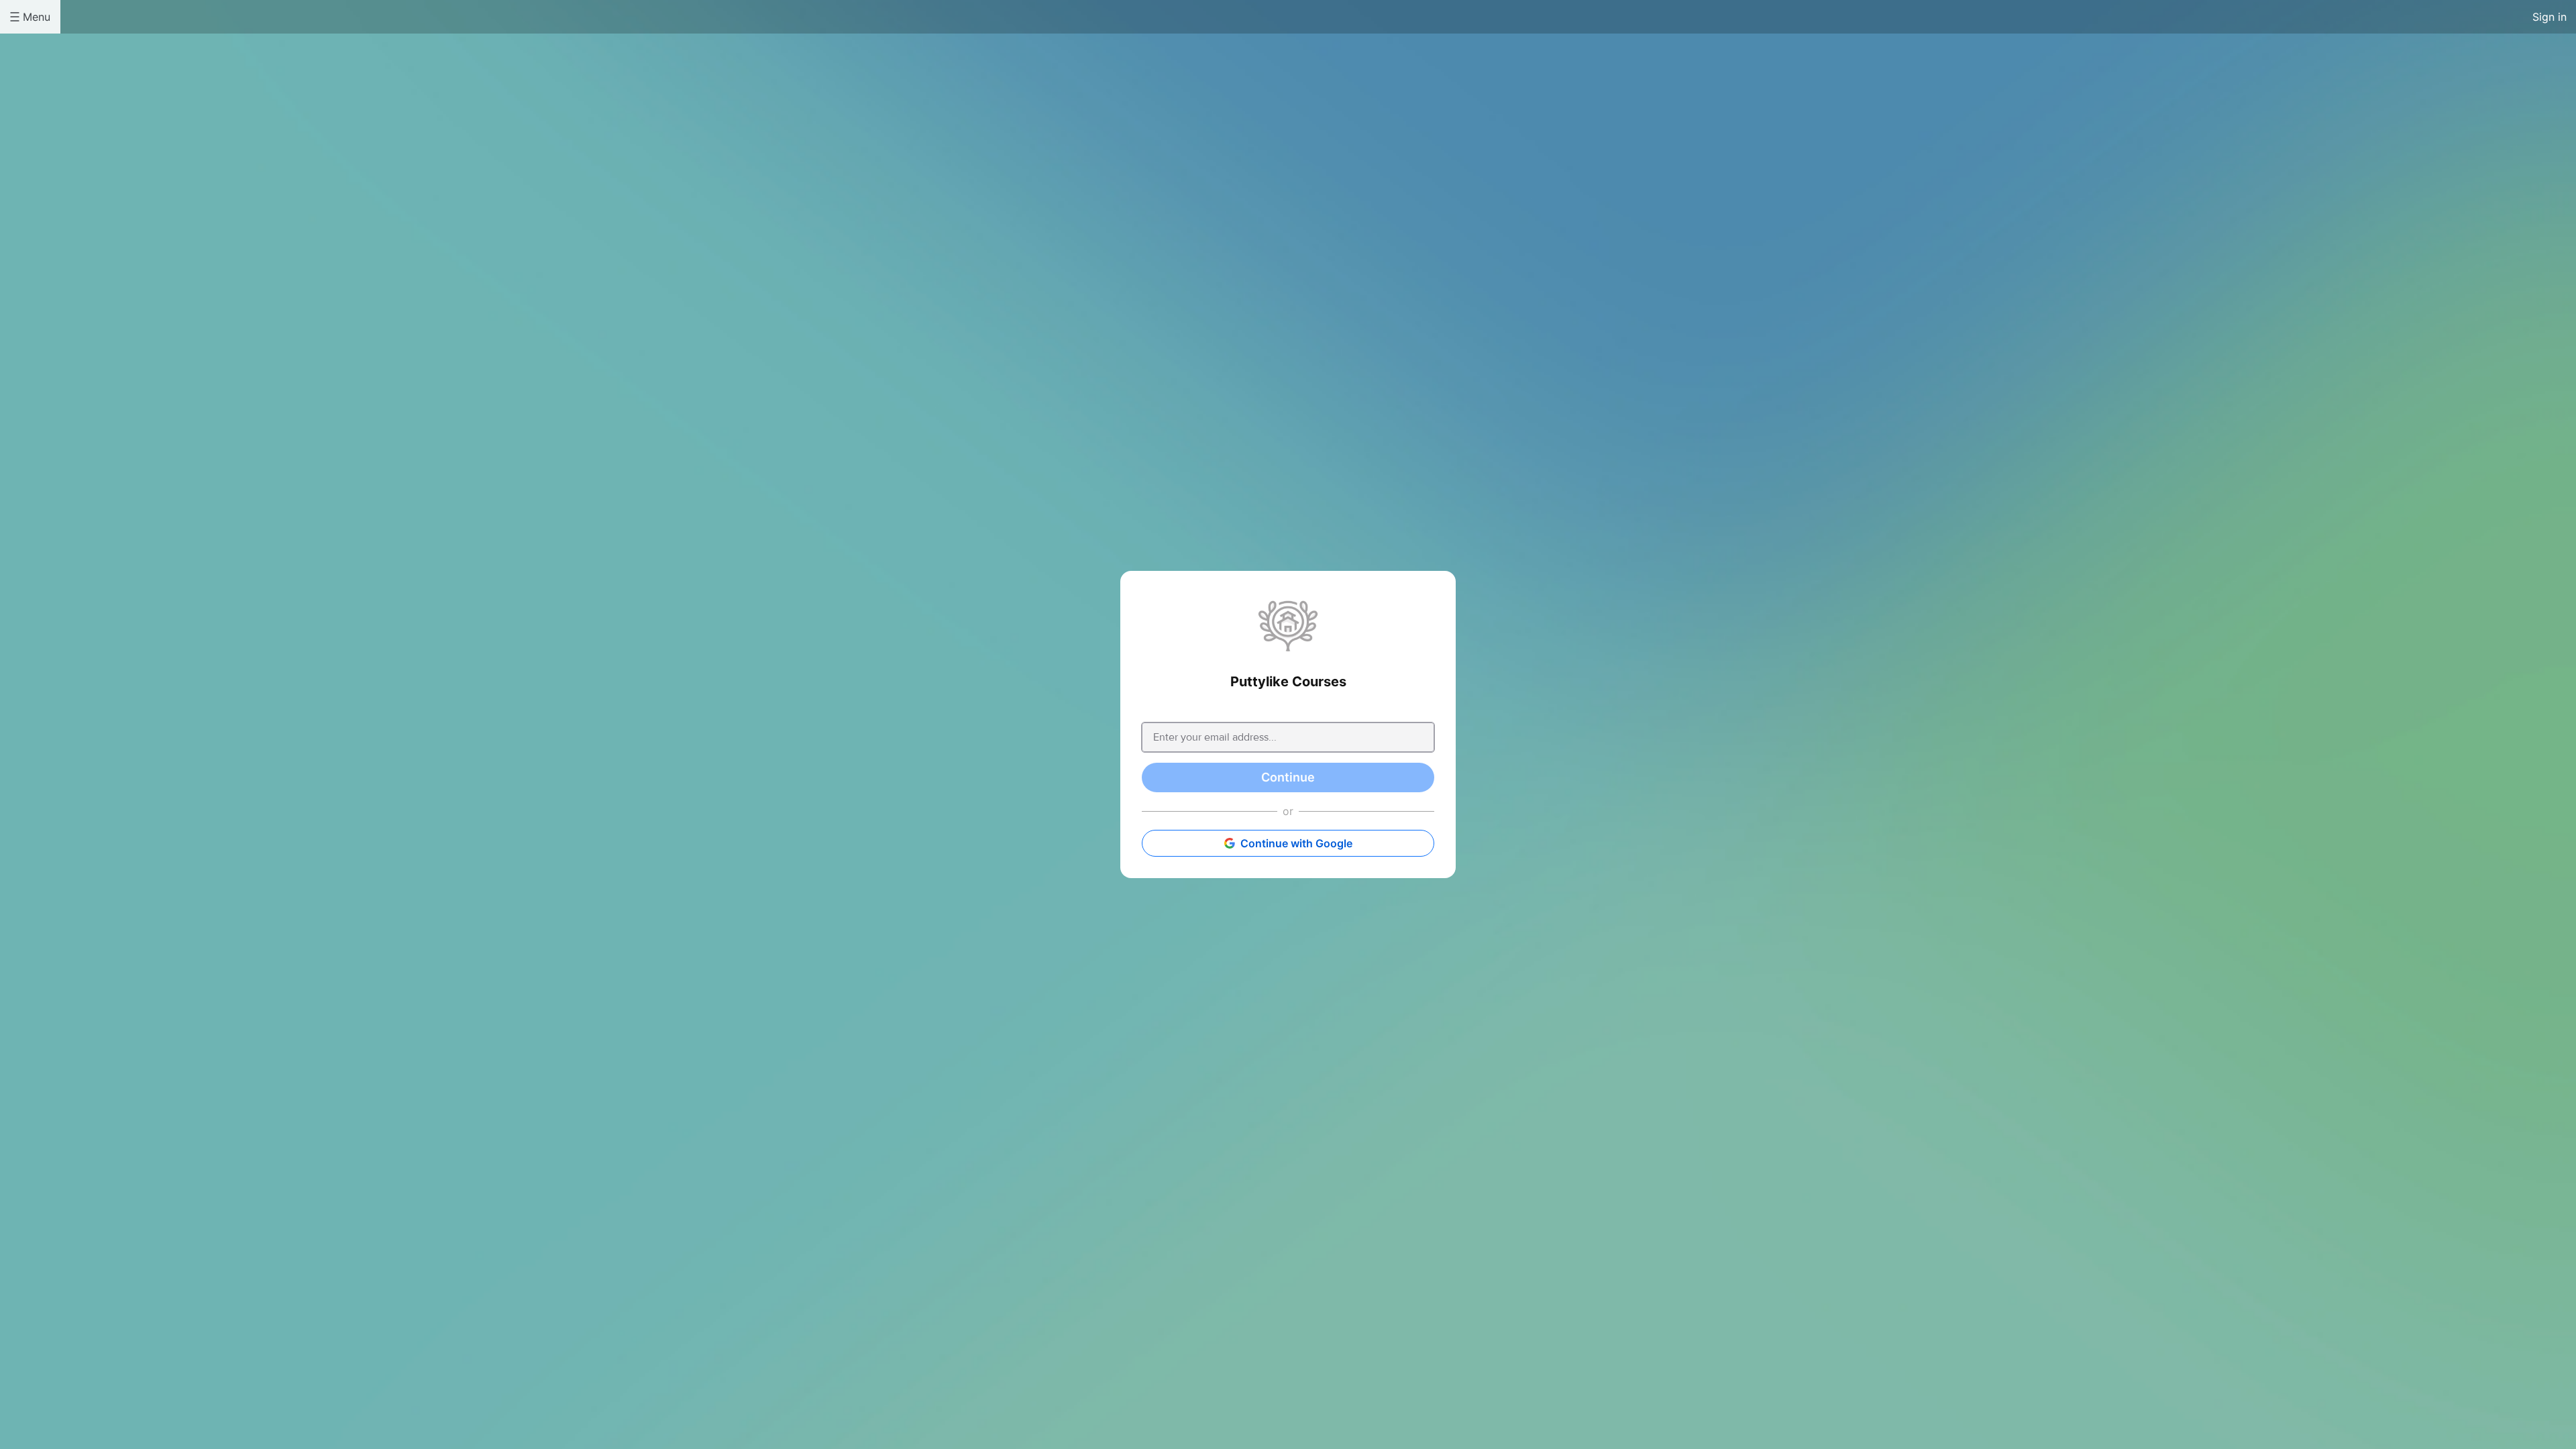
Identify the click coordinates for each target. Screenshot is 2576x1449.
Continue (1288, 777)
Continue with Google (1296, 843)
